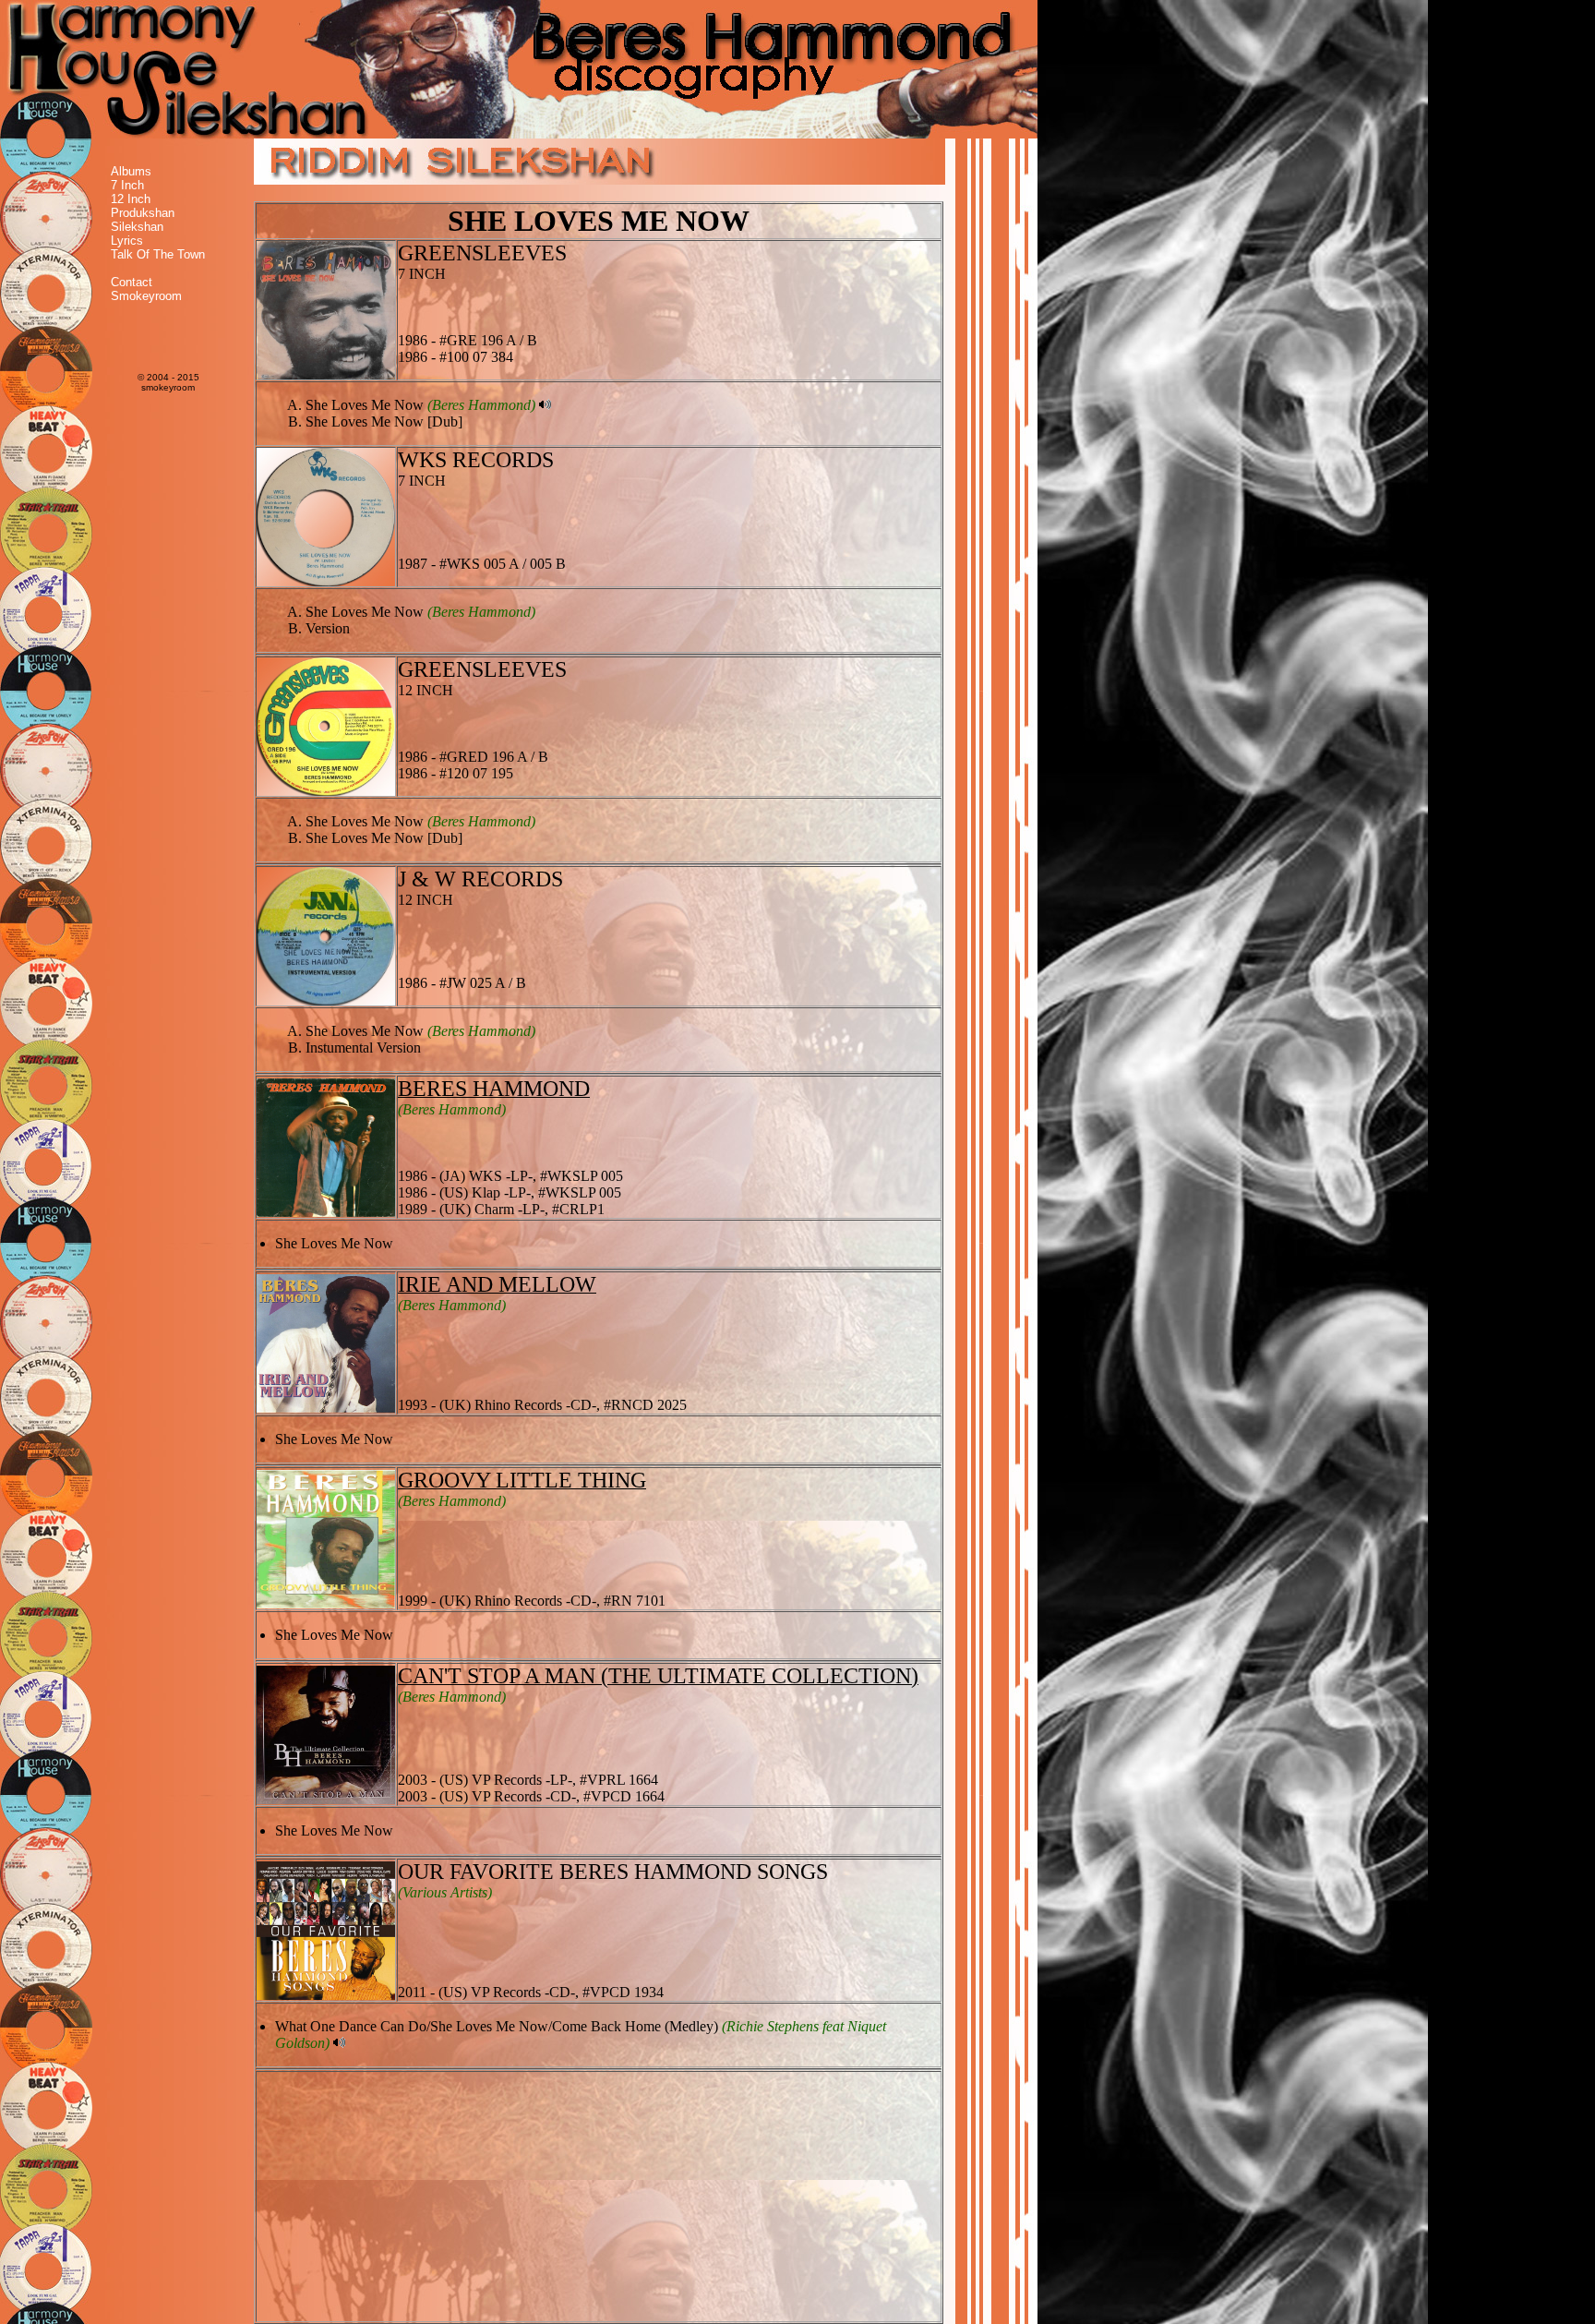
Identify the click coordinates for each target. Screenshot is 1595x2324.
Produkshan (143, 213)
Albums (131, 171)
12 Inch (131, 199)
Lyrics (127, 241)
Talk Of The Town (158, 254)
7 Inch (127, 185)
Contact (132, 282)
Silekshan (137, 227)
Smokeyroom (146, 296)
